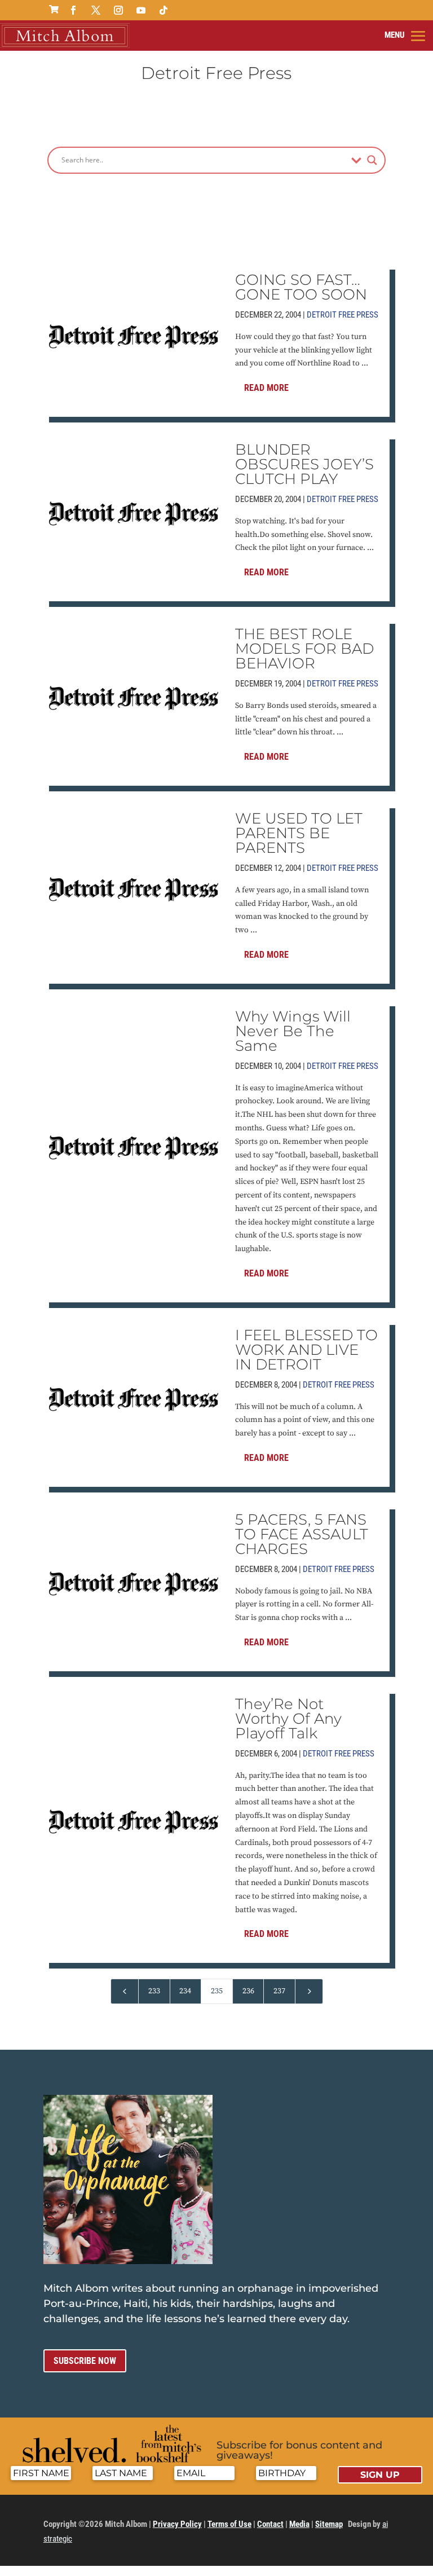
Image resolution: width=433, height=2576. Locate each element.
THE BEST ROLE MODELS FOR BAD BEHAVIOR (304, 649)
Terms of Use (229, 2524)
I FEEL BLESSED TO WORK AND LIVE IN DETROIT (306, 1350)
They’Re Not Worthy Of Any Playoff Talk (288, 1719)
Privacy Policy (177, 2524)
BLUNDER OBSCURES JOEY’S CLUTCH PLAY (304, 464)
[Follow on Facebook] (73, 10)
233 (154, 1991)
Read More (266, 388)
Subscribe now (85, 2361)
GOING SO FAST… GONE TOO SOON (301, 287)
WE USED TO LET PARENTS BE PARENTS (299, 833)
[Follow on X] (96, 10)
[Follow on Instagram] (118, 10)
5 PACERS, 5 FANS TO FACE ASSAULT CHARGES (302, 1534)
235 (217, 1991)
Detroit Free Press (343, 315)
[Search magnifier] (372, 160)
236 (248, 1991)
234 (185, 1991)
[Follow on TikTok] (164, 10)
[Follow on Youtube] (141, 10)
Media (299, 2524)
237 (279, 1991)
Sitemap (329, 2524)
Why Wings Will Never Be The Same (293, 1031)
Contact (270, 2524)
